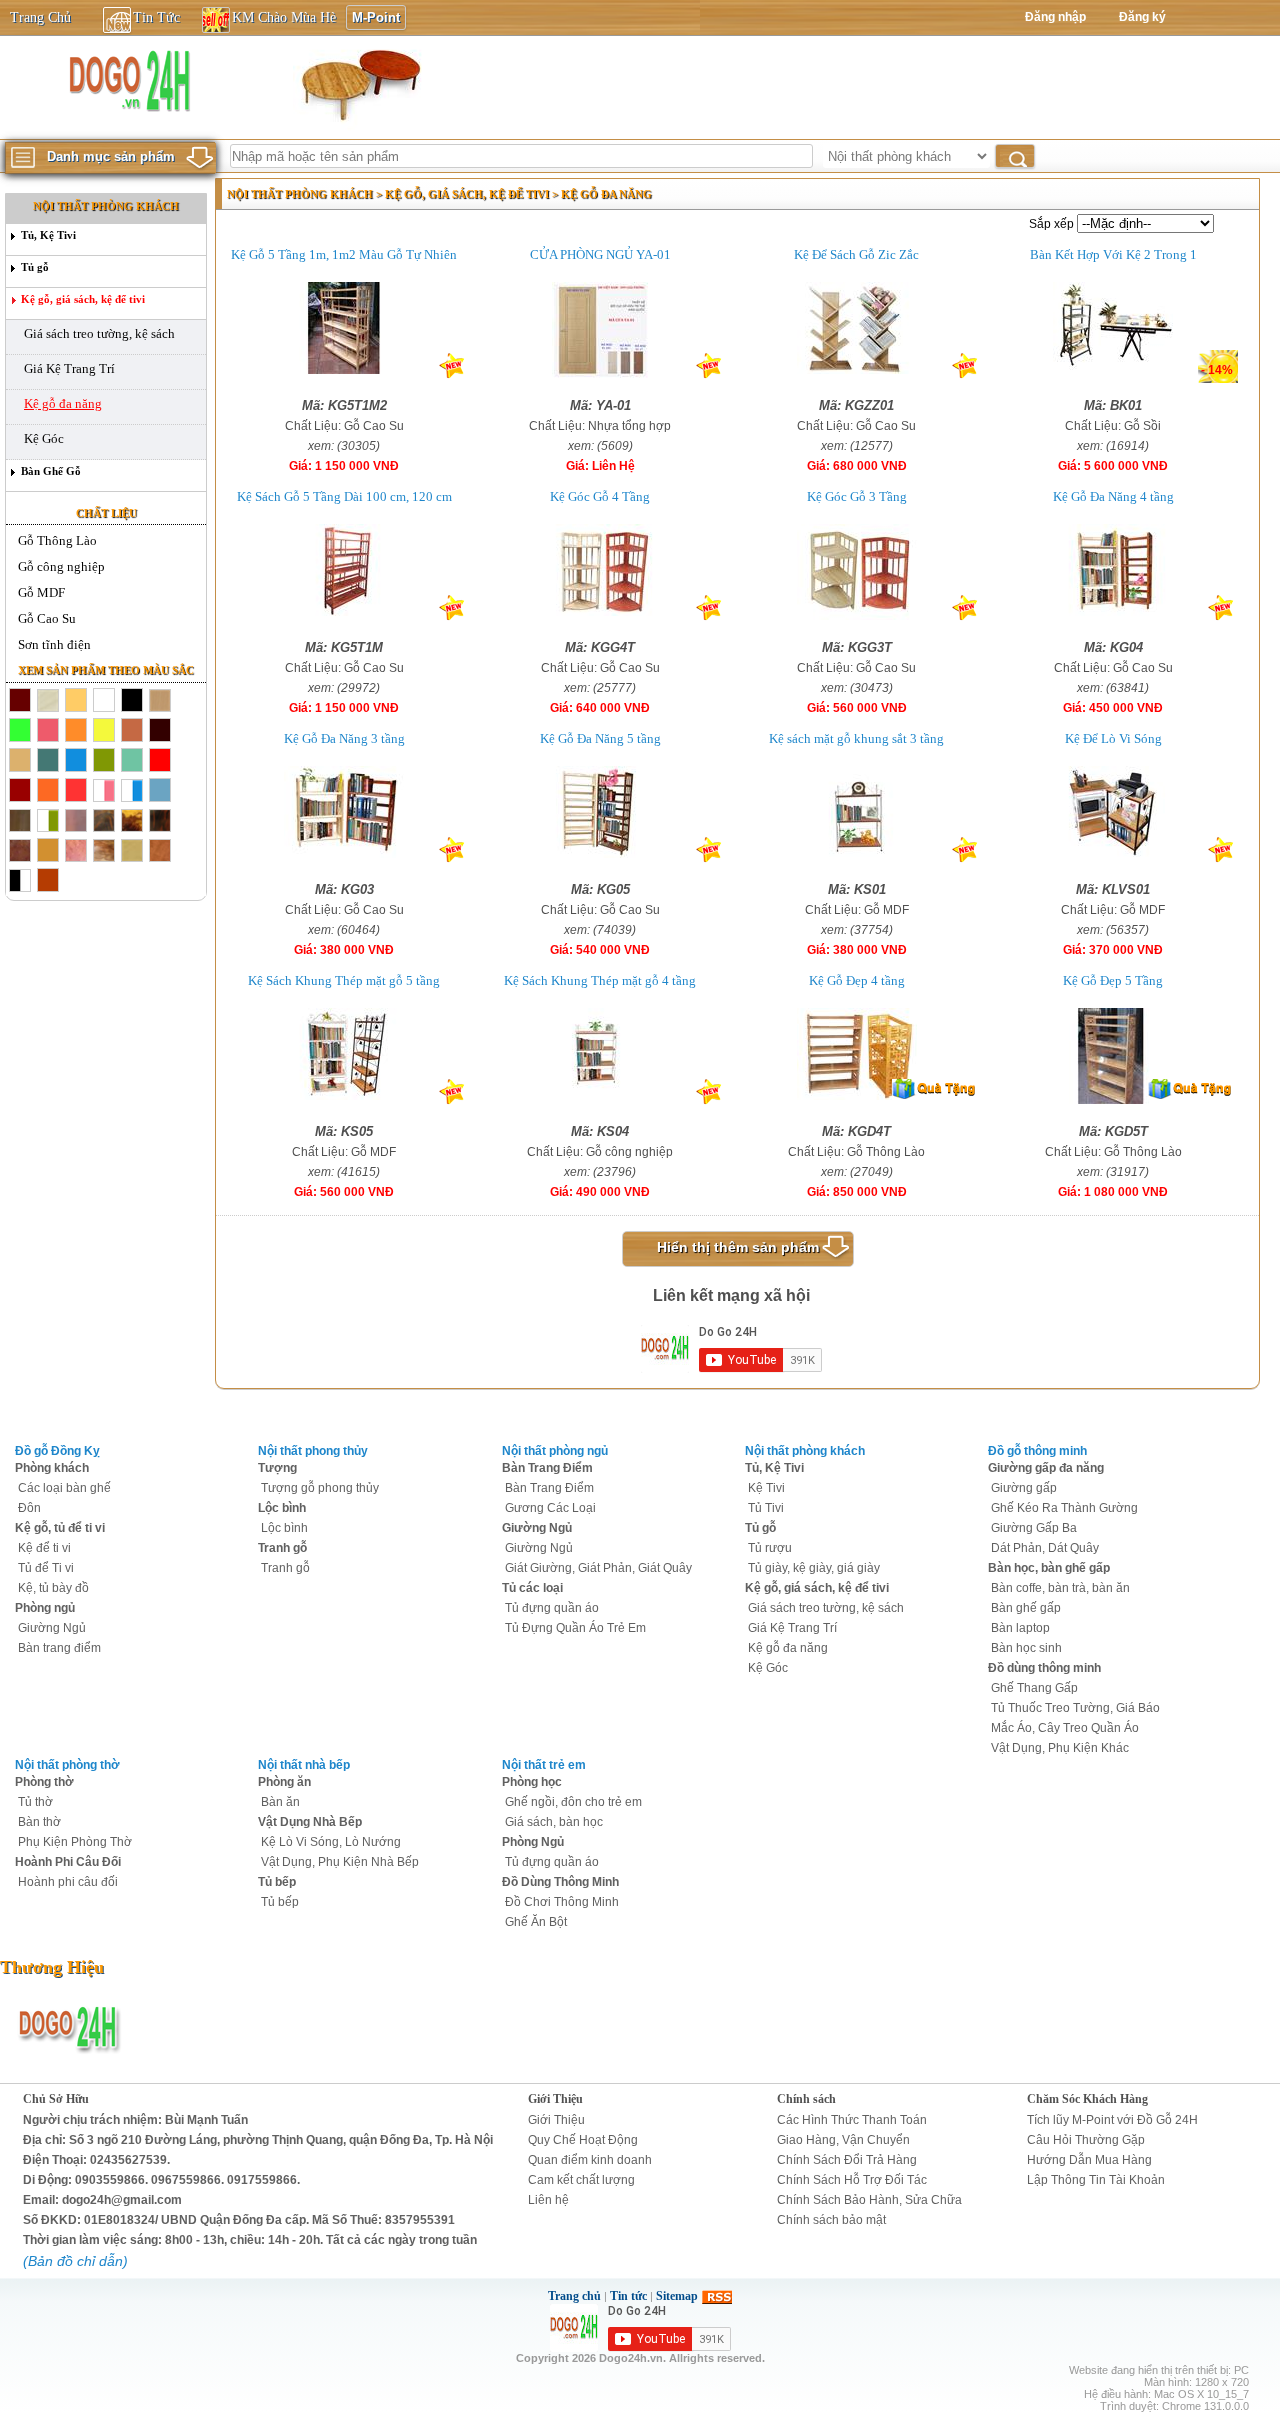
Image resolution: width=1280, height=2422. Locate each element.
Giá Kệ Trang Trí (69, 368)
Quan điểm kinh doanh (590, 2160)
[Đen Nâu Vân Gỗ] (104, 821)
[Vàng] (104, 731)
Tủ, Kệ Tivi (48, 235)
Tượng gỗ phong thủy (320, 1488)
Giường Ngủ (52, 1628)
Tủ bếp (277, 1882)
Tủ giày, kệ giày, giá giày (814, 1568)
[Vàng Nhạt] (132, 851)
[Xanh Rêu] (104, 761)
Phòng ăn (284, 1782)
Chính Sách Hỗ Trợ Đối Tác (852, 2180)
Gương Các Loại (550, 1508)
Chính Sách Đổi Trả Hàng (847, 2160)
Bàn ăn (280, 1802)
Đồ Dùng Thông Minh (560, 1882)
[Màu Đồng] (48, 851)
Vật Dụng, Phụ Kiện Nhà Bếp (340, 1862)
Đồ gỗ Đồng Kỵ (57, 1451)
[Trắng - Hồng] (104, 791)
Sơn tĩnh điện (54, 644)
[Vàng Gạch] (48, 791)
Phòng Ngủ (533, 1842)
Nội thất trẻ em (544, 1765)
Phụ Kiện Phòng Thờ (75, 1842)
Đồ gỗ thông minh (1037, 1451)
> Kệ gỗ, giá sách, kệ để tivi (464, 194)
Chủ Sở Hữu (56, 2099)
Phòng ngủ (45, 1608)
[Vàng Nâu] (20, 761)
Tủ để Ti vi (46, 1568)
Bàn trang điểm (59, 1648)
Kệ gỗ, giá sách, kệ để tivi (83, 299)
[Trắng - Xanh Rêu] (48, 821)
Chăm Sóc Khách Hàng (1087, 2099)
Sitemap (677, 2296)
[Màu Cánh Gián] (20, 701)
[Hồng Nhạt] (48, 731)
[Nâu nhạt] (132, 731)
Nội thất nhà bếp (304, 1765)
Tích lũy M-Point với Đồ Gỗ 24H (1112, 2120)
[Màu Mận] (20, 791)
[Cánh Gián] (160, 851)
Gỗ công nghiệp (61, 566)
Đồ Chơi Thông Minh (562, 1902)
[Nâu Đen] (76, 821)
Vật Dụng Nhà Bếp (310, 1822)
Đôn (29, 1508)
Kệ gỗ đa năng (63, 403)
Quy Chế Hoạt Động (583, 2140)
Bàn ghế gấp (1026, 1608)
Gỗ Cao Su (47, 618)
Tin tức (628, 2296)
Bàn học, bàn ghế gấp (1049, 1568)
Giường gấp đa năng (1046, 1468)
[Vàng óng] (76, 701)
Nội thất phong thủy (313, 1451)
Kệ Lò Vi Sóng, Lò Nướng (331, 1842)
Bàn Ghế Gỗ (51, 471)
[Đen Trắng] (20, 881)
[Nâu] (20, 851)
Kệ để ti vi (44, 1548)
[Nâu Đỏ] (76, 791)
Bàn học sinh (1026, 1648)
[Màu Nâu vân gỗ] (160, 701)
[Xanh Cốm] (20, 731)
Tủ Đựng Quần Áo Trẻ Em (575, 1628)
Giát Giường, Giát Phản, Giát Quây (598, 1568)
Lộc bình (282, 1508)
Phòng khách (52, 1468)
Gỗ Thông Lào (57, 540)
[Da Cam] (76, 731)
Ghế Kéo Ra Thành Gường (1064, 1508)
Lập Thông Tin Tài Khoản (1096, 2180)
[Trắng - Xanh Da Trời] (132, 791)
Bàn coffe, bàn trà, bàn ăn (1060, 1588)
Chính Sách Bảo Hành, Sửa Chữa (869, 2200)
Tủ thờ (35, 1802)
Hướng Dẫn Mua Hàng (1089, 2160)
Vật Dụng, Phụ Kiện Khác (1060, 1748)
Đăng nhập (1055, 17)
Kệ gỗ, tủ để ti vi (60, 1528)
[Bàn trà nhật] (358, 84)
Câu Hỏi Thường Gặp (1086, 2140)
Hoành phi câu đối (68, 1882)
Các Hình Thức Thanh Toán (852, 2120)
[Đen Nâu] (20, 821)
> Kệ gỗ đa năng (602, 194)
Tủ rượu (770, 1548)
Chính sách (806, 2099)
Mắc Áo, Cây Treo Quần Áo (1065, 1728)
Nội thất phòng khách (106, 206)
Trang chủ (574, 2296)
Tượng (277, 1468)
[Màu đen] (132, 701)
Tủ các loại (532, 1588)
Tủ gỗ (35, 267)
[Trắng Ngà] (48, 701)
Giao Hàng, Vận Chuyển (843, 2140)
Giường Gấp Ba (1034, 1528)
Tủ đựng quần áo (552, 1608)
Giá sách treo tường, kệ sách (99, 333)
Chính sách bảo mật (831, 2220)
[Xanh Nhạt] (160, 791)
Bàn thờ (39, 1822)
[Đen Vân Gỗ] (160, 821)
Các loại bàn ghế (64, 1488)
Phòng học (532, 1782)
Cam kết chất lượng (581, 2180)
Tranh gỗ (282, 1548)
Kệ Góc (44, 438)
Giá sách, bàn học (554, 1822)
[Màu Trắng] (104, 701)
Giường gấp (1024, 1488)
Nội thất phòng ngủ (555, 1451)
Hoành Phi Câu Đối (68, 1862)
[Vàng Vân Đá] (104, 851)
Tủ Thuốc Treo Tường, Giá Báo (1075, 1708)
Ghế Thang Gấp (1034, 1688)
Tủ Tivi (766, 1508)
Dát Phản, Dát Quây (1045, 1548)
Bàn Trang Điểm (547, 1468)
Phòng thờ (44, 1782)
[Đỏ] (160, 761)
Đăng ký (1142, 17)
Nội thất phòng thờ (67, 1765)
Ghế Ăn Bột (536, 1922)
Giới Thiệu (555, 2099)
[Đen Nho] (160, 731)
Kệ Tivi (766, 1488)
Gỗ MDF (41, 592)
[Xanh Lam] (76, 761)
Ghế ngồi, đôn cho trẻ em (573, 1802)
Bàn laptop (1020, 1628)
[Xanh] (48, 761)
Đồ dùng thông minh (1044, 1668)
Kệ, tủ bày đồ (53, 1588)
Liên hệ (548, 2200)
